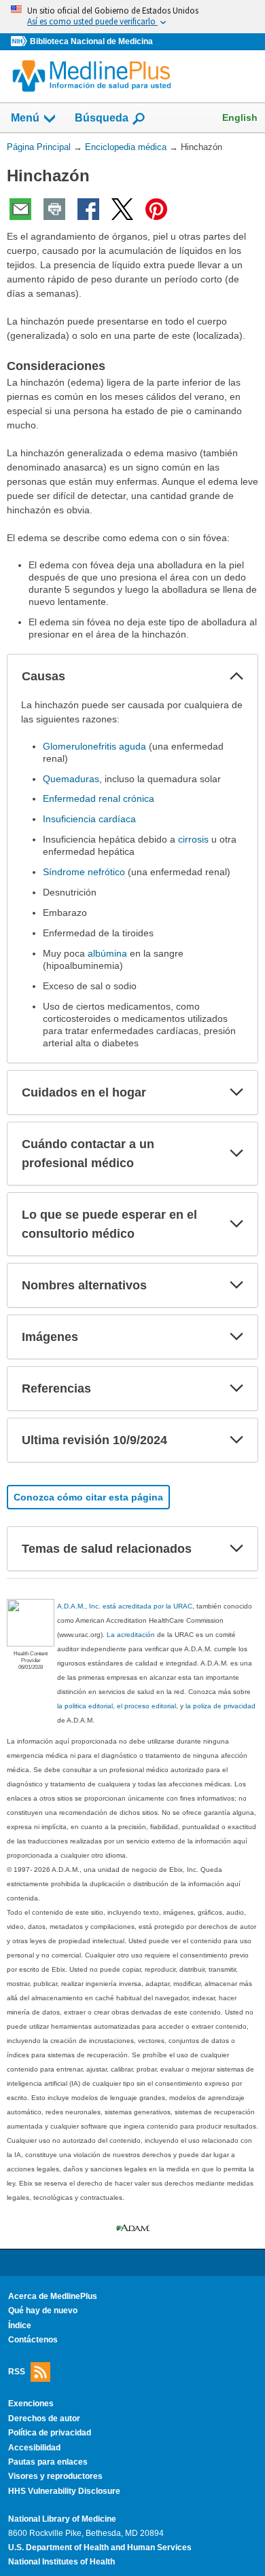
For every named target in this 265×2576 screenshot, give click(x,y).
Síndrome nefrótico (84, 872)
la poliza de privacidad (220, 1706)
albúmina (107, 953)
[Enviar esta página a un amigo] (20, 209)
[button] (236, 676)
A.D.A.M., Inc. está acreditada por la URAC (125, 1606)
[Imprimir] (54, 209)
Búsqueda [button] (102, 118)
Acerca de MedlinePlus (53, 2296)
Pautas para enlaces (48, 2462)
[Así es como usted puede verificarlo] (132, 17)
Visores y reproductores (55, 2476)
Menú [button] (25, 118)
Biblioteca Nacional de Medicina (91, 41)
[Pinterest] (156, 209)
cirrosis (193, 839)
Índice (20, 2325)
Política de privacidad (50, 2433)
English (240, 117)
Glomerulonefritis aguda (94, 746)
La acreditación (131, 1635)
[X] (122, 209)
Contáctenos (33, 2340)
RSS (17, 2371)
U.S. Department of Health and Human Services (100, 2547)
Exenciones (31, 2404)
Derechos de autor (44, 2418)
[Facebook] (88, 209)
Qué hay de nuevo (43, 2311)
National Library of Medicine (62, 2519)
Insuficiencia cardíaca (89, 819)
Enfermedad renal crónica (99, 798)
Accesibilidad (34, 2448)
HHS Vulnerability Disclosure (64, 2491)
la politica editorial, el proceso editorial (117, 1706)
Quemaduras (71, 779)
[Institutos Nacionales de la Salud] (20, 42)
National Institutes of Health (61, 2562)
